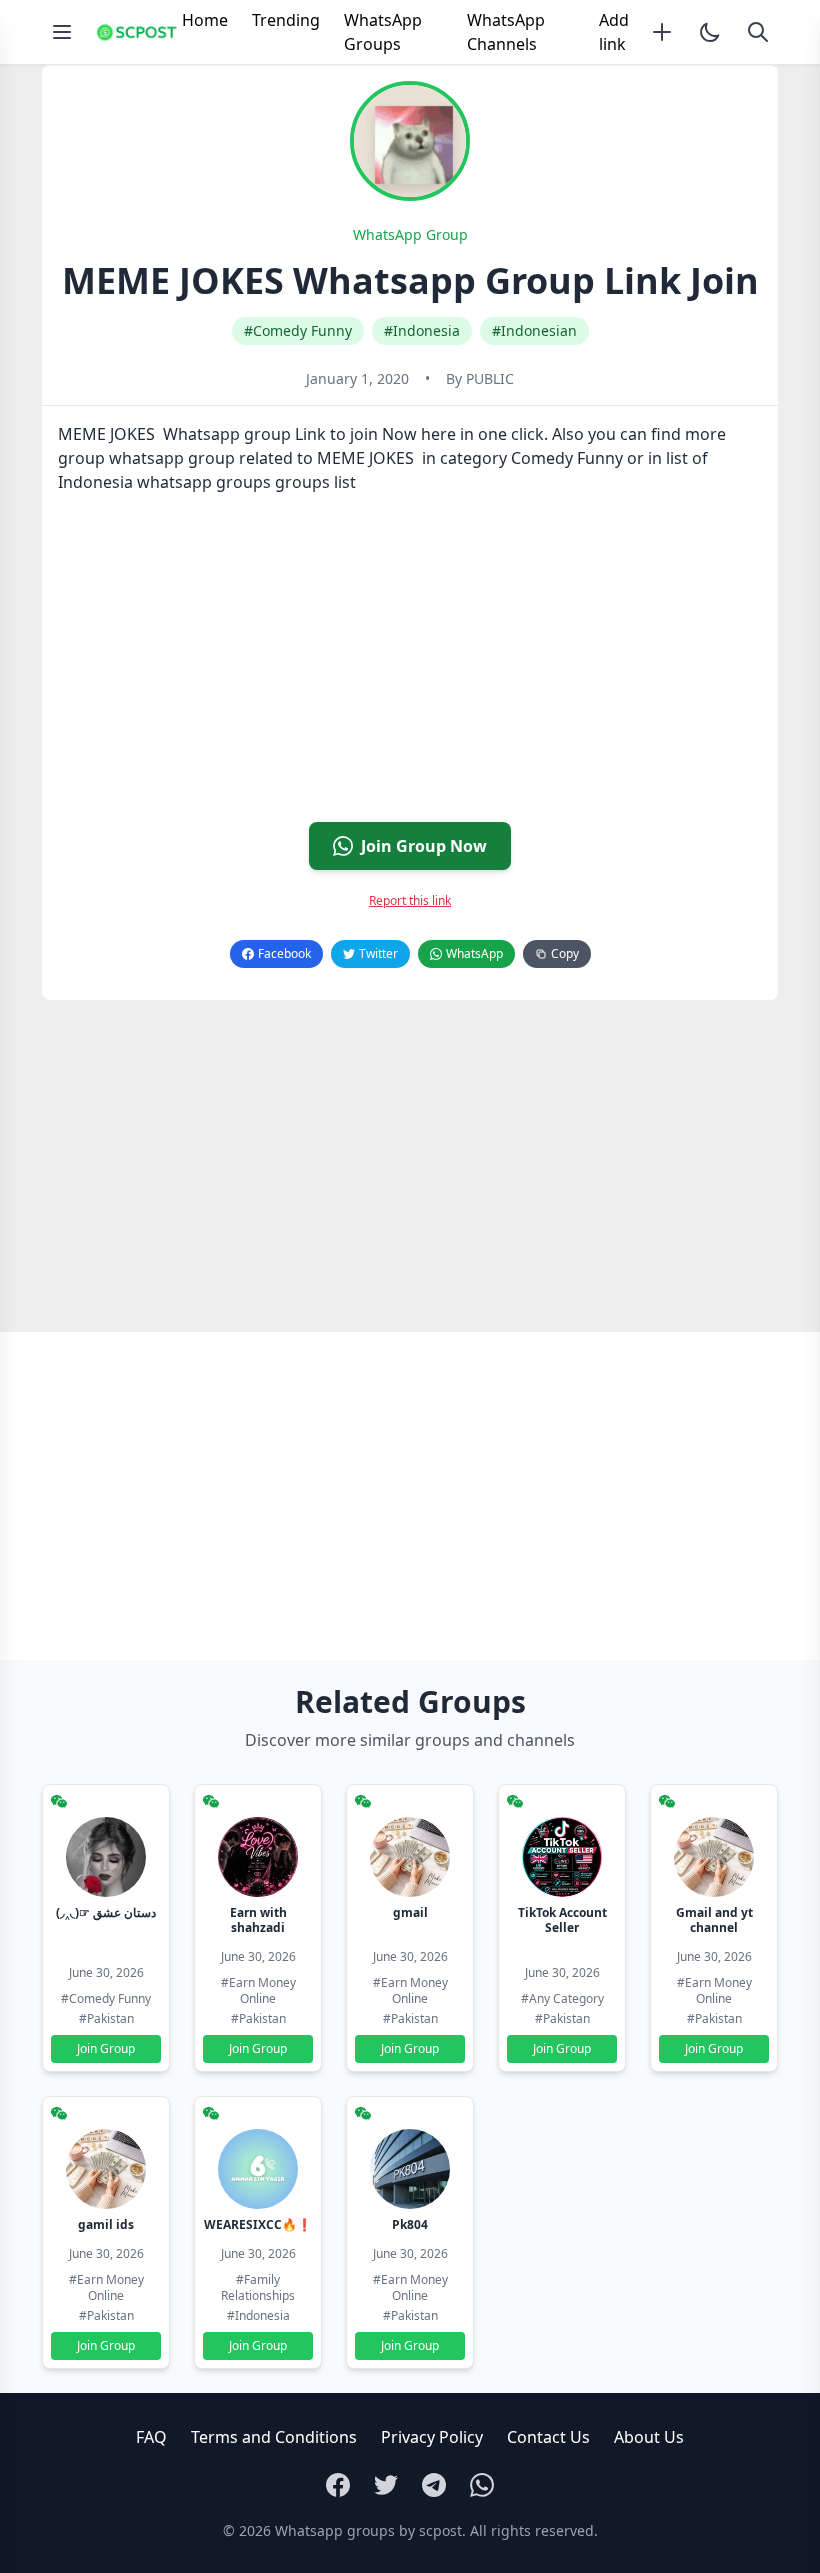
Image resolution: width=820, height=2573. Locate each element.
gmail (410, 1912)
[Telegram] (434, 2485)
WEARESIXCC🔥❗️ (258, 2224)
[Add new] (662, 32)
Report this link (410, 900)
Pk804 (410, 2224)
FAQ (151, 2437)
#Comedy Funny (298, 330)
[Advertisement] (410, 666)
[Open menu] (62, 32)
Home (205, 20)
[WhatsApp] (482, 2485)
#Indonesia (422, 330)
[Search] (758, 32)
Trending (286, 20)
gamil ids (106, 2224)
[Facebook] (338, 2485)
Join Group (106, 2048)
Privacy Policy (432, 2437)
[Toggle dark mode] (710, 32)
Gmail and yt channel (714, 1920)
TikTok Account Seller (562, 1920)
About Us (649, 2437)
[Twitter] (386, 2485)
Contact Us (548, 2437)
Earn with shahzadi (258, 1920)
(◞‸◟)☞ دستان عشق (106, 1912)
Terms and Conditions (274, 2437)
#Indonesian (534, 330)
